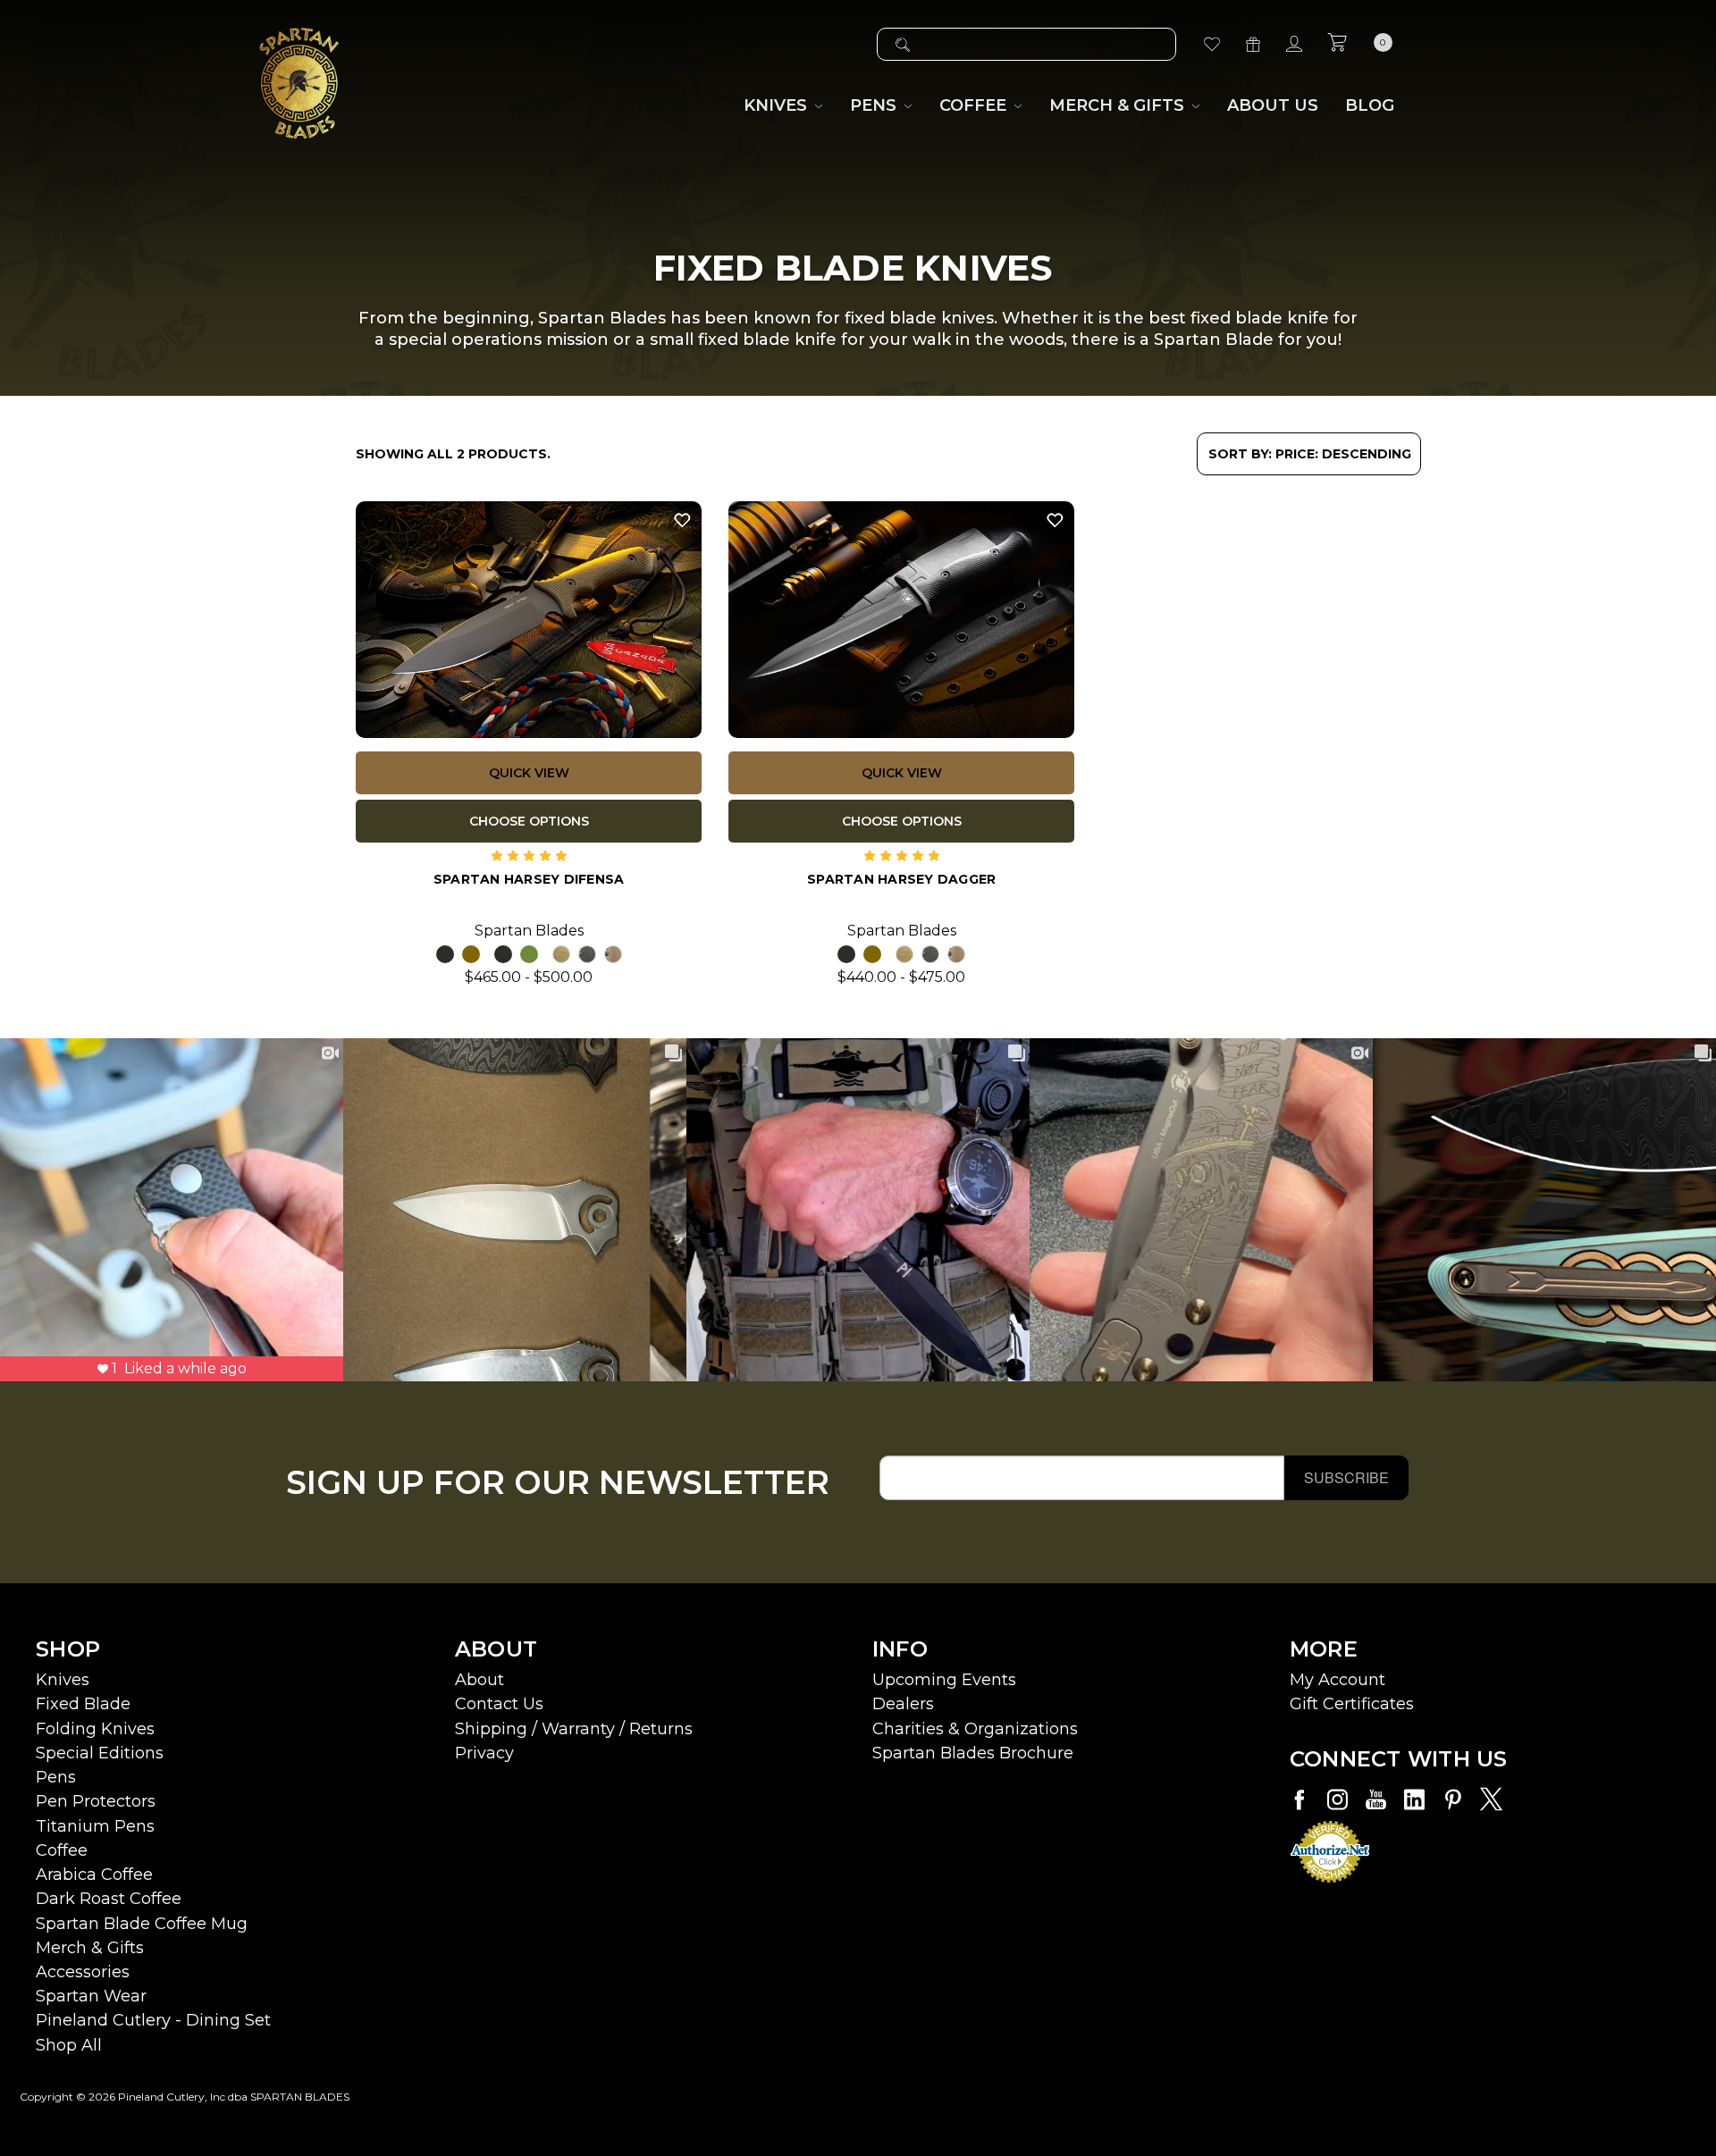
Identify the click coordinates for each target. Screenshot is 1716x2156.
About (479, 1680)
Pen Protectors (96, 1801)
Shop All (69, 2045)
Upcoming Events (944, 1680)
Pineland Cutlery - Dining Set (153, 2020)
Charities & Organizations (975, 1729)
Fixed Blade (83, 1704)
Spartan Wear (91, 1996)
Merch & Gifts (90, 1948)
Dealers (903, 1704)
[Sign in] (1294, 44)
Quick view (529, 773)
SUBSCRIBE (1346, 1477)
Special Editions (100, 1753)
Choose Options (529, 821)
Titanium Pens (95, 1826)
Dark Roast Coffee (109, 1899)
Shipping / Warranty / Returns (574, 1729)
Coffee (62, 1850)
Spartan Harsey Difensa (529, 879)
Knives (63, 1680)
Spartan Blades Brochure (973, 1753)
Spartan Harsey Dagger (901, 879)
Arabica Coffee (94, 1875)
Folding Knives (95, 1729)
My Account (1337, 1680)
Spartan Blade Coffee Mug (142, 1924)
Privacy (484, 1753)
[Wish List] (1212, 44)
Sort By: (1240, 454)
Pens (56, 1777)
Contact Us (499, 1704)
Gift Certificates (1352, 1704)
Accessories (83, 1972)
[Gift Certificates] (1253, 44)
